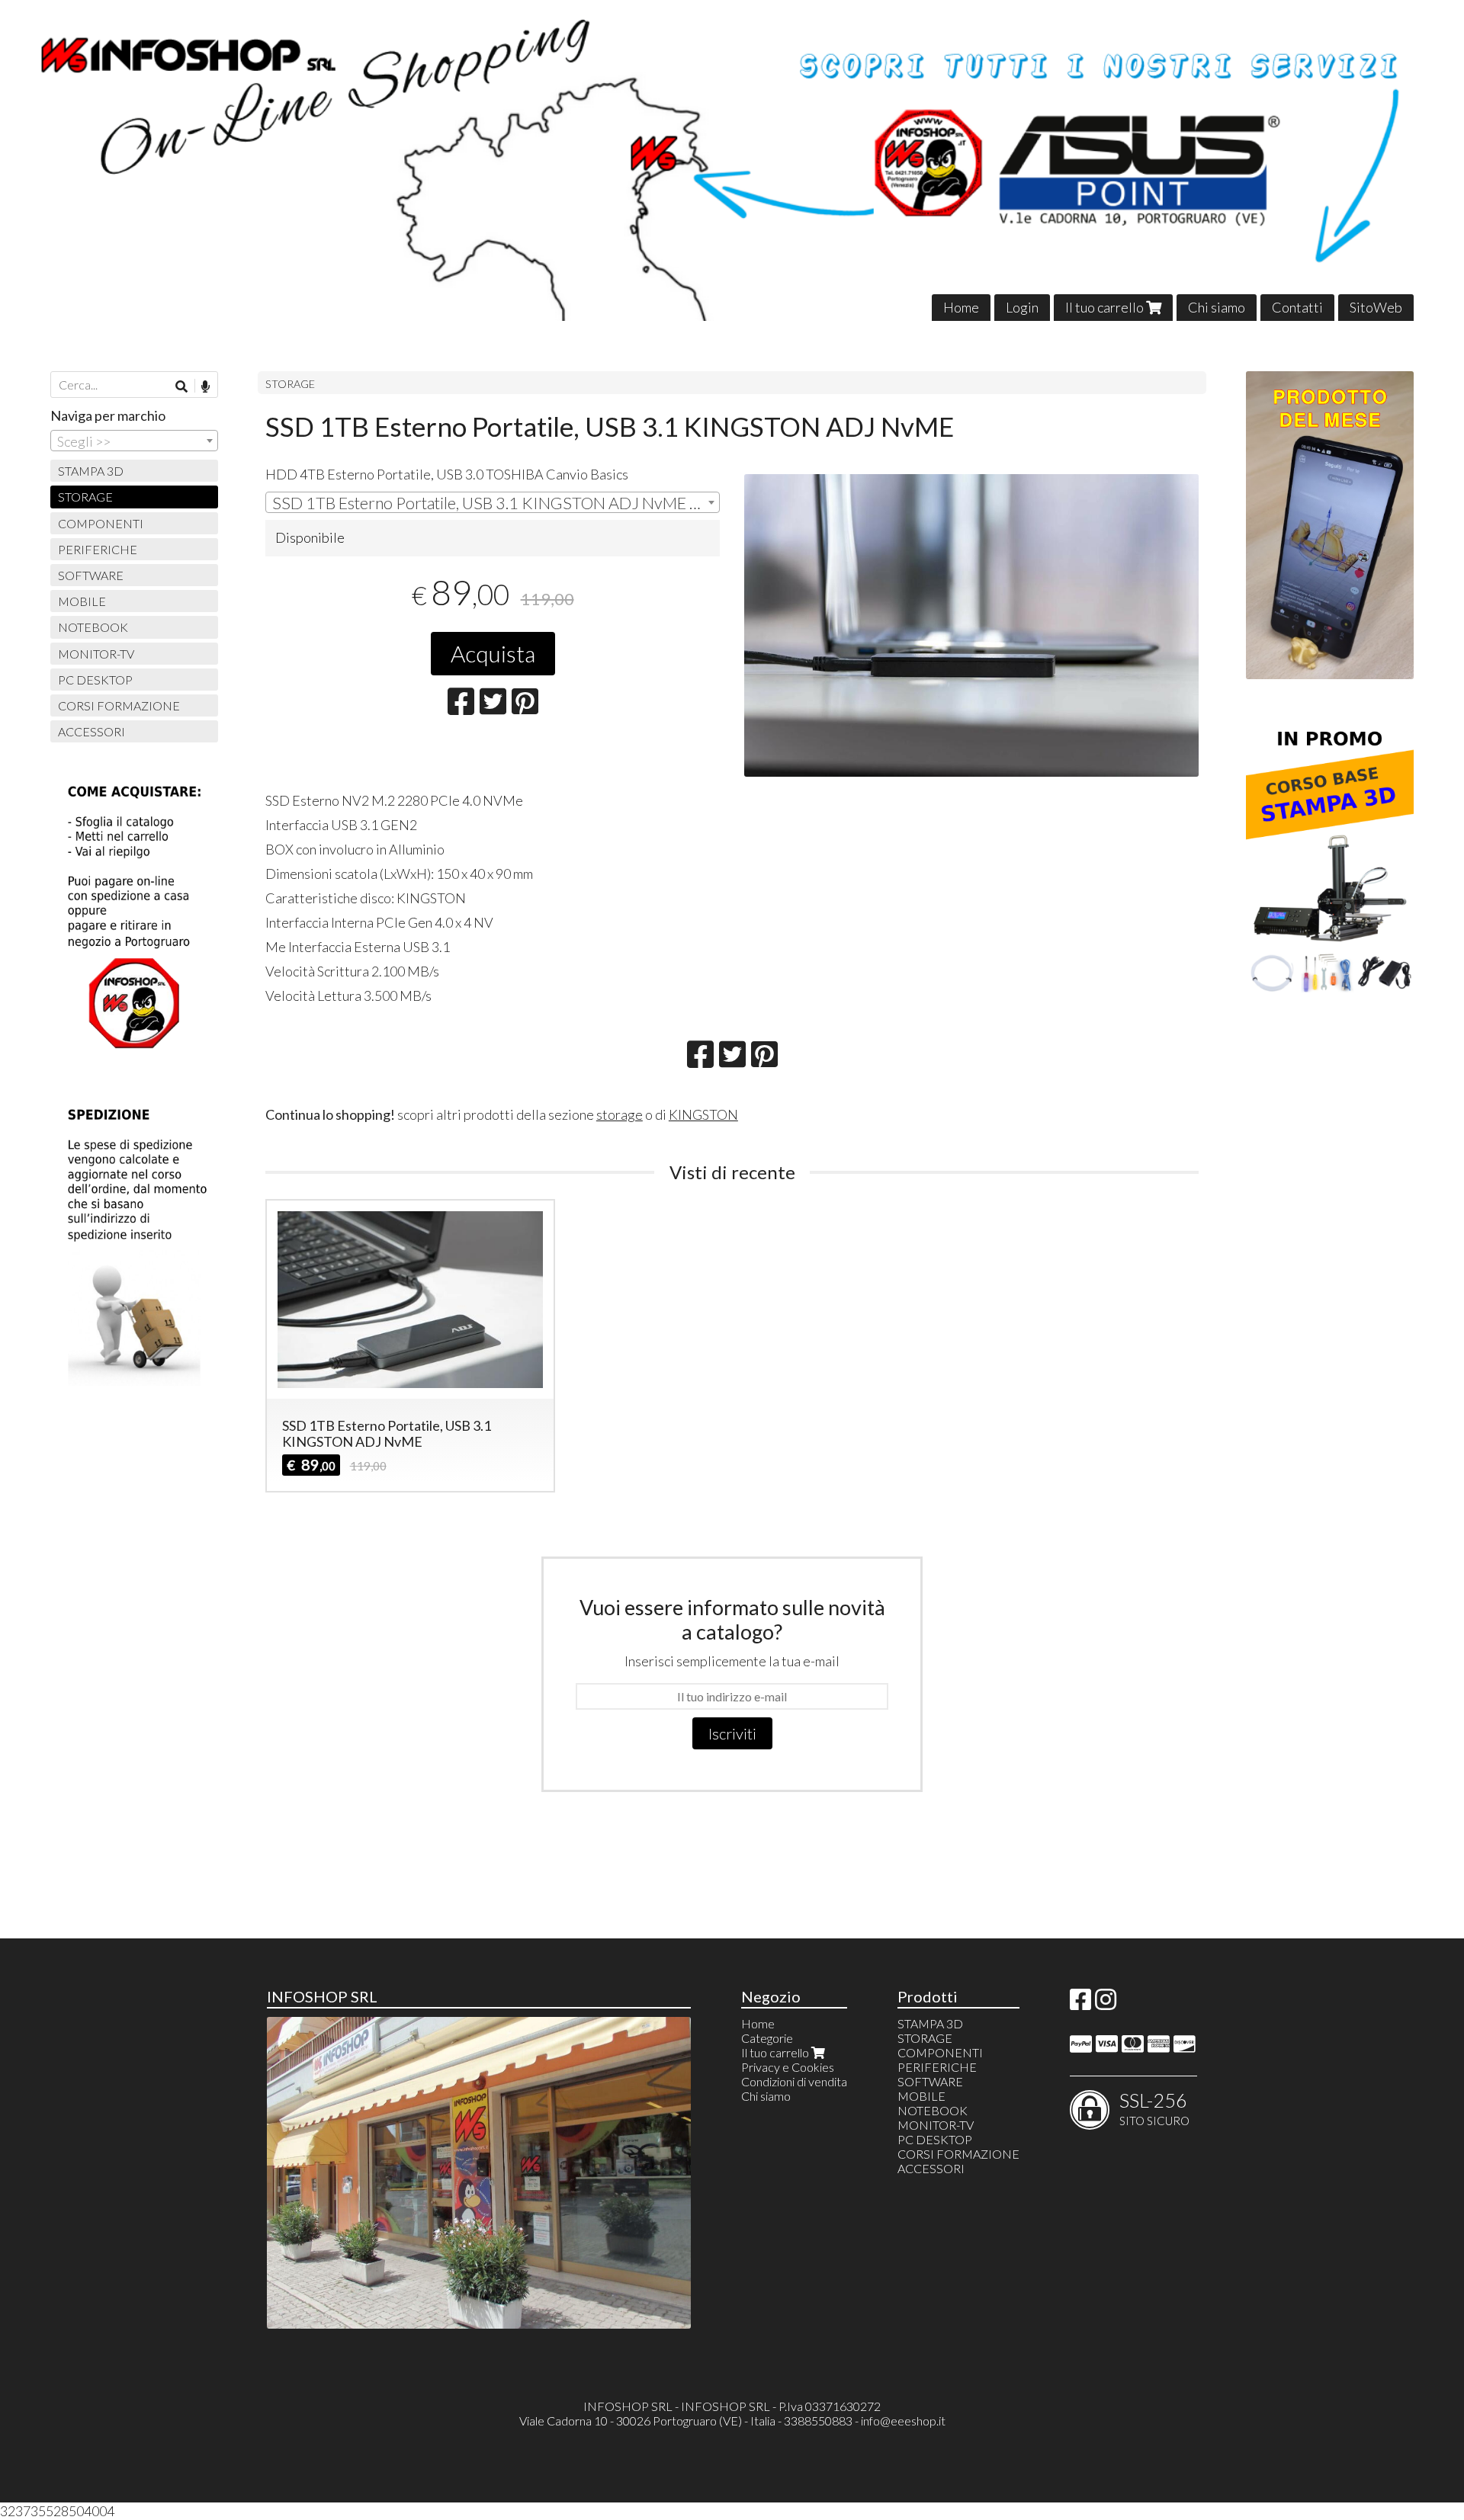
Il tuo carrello (1106, 307)
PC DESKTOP (95, 680)
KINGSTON (703, 1114)
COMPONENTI (101, 523)
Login (1022, 307)
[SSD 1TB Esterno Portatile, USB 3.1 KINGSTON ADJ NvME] (971, 625)
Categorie (767, 2038)
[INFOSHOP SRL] (732, 160)
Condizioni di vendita (794, 2081)
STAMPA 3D (91, 471)
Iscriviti (732, 1733)
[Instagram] (1106, 2004)
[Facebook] (1080, 2004)
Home (961, 307)
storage (620, 1114)
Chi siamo (1217, 307)
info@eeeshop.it (903, 2421)
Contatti (1297, 307)
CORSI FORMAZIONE (119, 705)
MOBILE (82, 601)
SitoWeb (1376, 307)
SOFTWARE (91, 575)
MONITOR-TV (96, 654)
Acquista (493, 653)
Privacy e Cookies (788, 2067)
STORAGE (290, 384)
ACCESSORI (91, 731)
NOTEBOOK (93, 627)
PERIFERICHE (98, 549)
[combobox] (493, 502)
